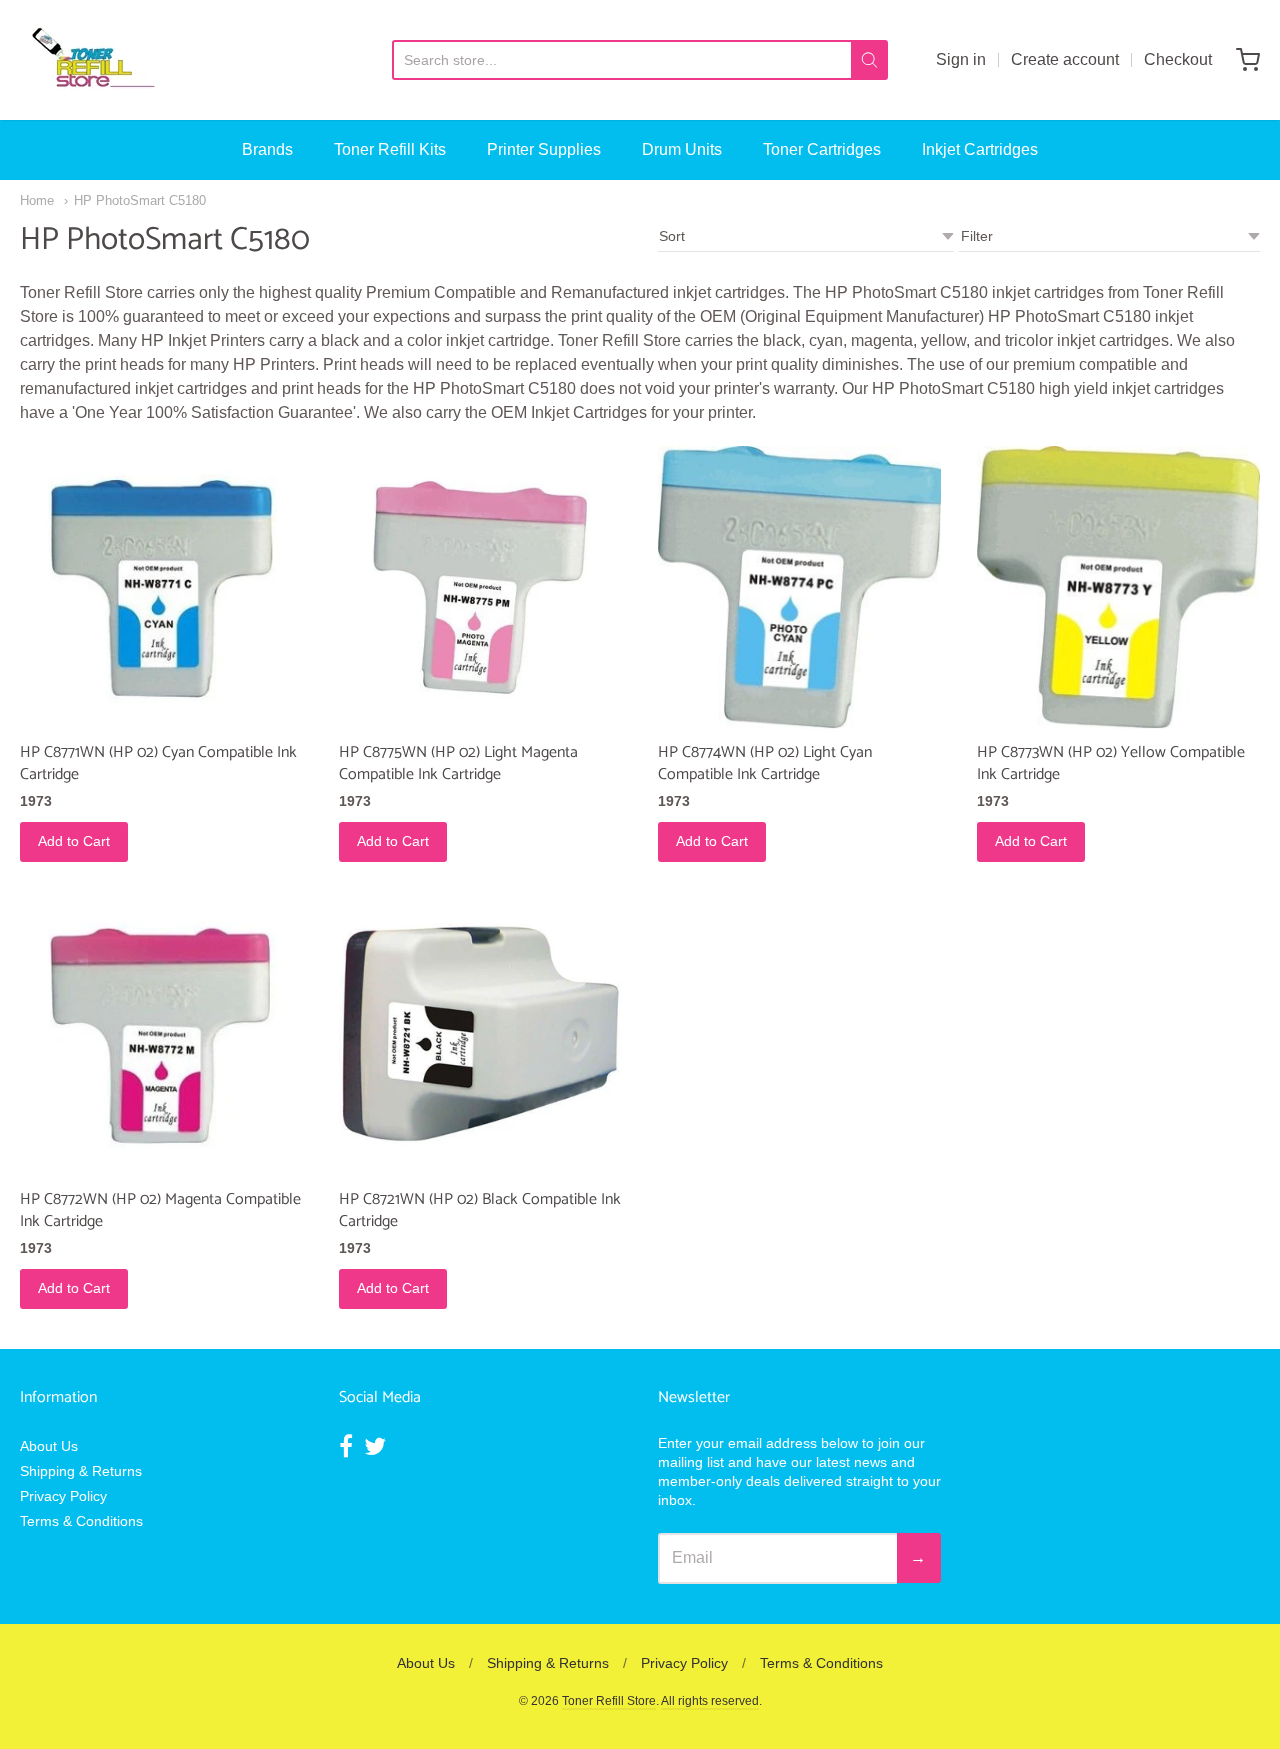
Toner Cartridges (822, 149)
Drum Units (682, 149)
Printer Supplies (544, 149)
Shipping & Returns (81, 1471)
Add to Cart (74, 841)
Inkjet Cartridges (980, 149)
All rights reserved (710, 1701)
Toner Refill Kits (390, 149)
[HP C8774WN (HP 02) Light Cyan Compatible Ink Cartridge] (799, 587)
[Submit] (869, 60)
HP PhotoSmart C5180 (140, 200)
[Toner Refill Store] (92, 60)
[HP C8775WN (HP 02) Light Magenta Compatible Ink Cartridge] (480, 587)
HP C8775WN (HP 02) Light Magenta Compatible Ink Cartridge (458, 763)
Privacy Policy (63, 1496)
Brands (267, 149)
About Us (49, 1446)
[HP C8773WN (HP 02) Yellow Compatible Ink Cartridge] (1118, 587)
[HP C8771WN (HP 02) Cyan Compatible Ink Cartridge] (161, 587)
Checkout (1178, 59)
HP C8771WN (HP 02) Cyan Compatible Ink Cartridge (158, 763)
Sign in (961, 59)
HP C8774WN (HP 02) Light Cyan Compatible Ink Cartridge (765, 763)
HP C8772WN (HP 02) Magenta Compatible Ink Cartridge (160, 1210)
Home (37, 200)
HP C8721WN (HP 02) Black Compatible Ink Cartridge (480, 1210)
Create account (1065, 59)
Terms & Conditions (81, 1521)
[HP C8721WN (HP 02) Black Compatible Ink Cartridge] (480, 1033)
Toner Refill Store (609, 1701)
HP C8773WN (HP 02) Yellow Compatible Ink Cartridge (1111, 763)
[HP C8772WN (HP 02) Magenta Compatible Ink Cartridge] (161, 1033)
